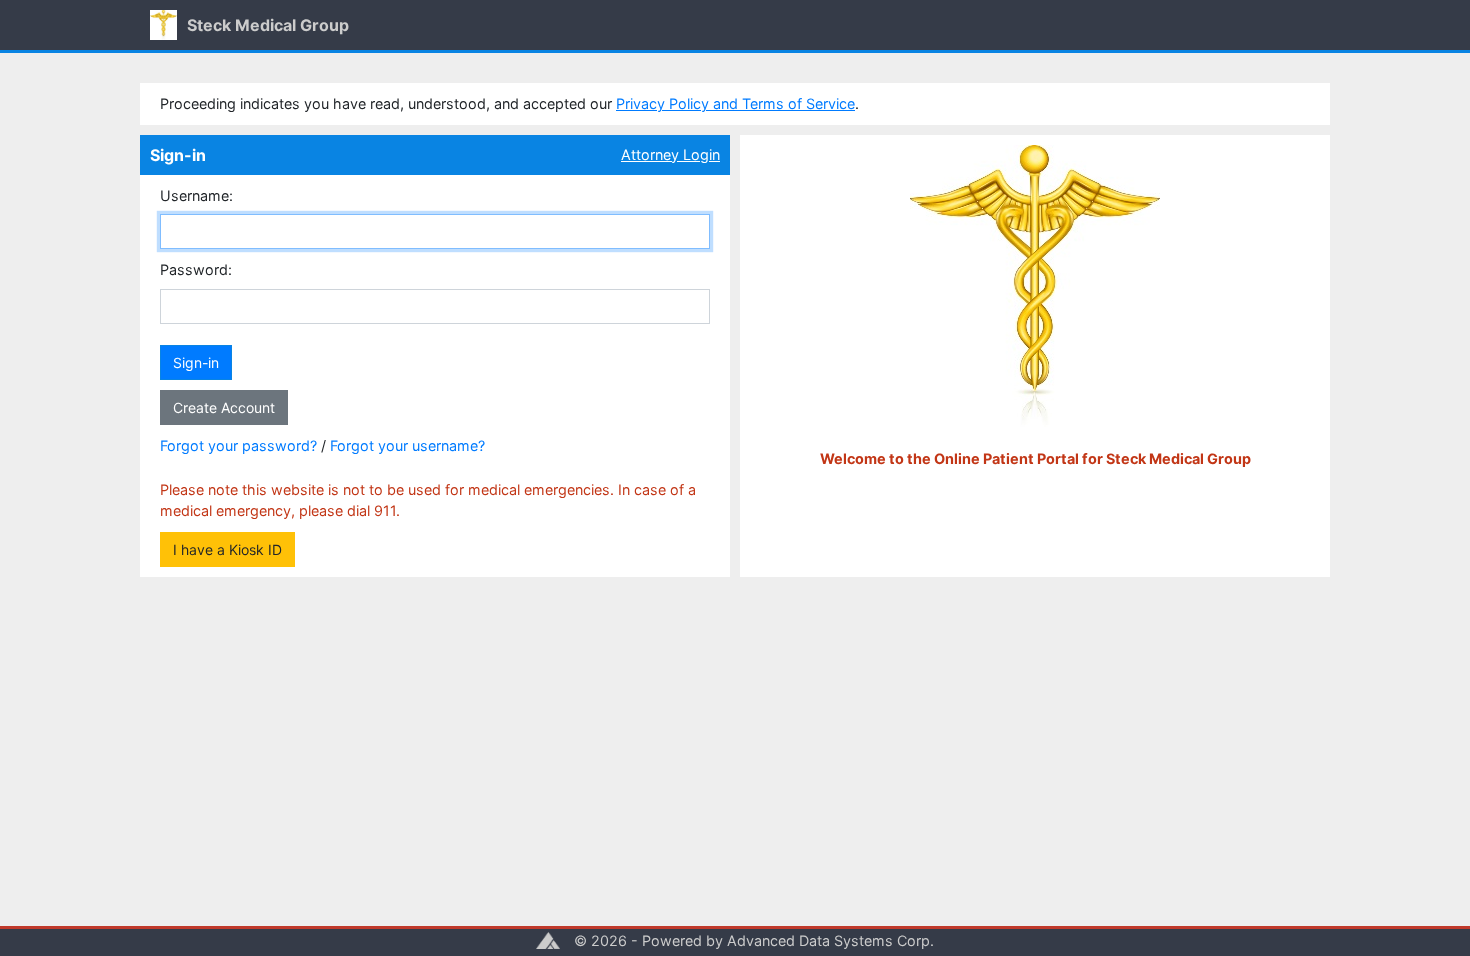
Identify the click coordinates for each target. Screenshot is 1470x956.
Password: (196, 269)
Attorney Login (670, 154)
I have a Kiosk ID (227, 549)
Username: (196, 195)
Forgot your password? (238, 445)
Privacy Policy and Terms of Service (735, 103)
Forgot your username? (407, 445)
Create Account (224, 407)
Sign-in (196, 362)
